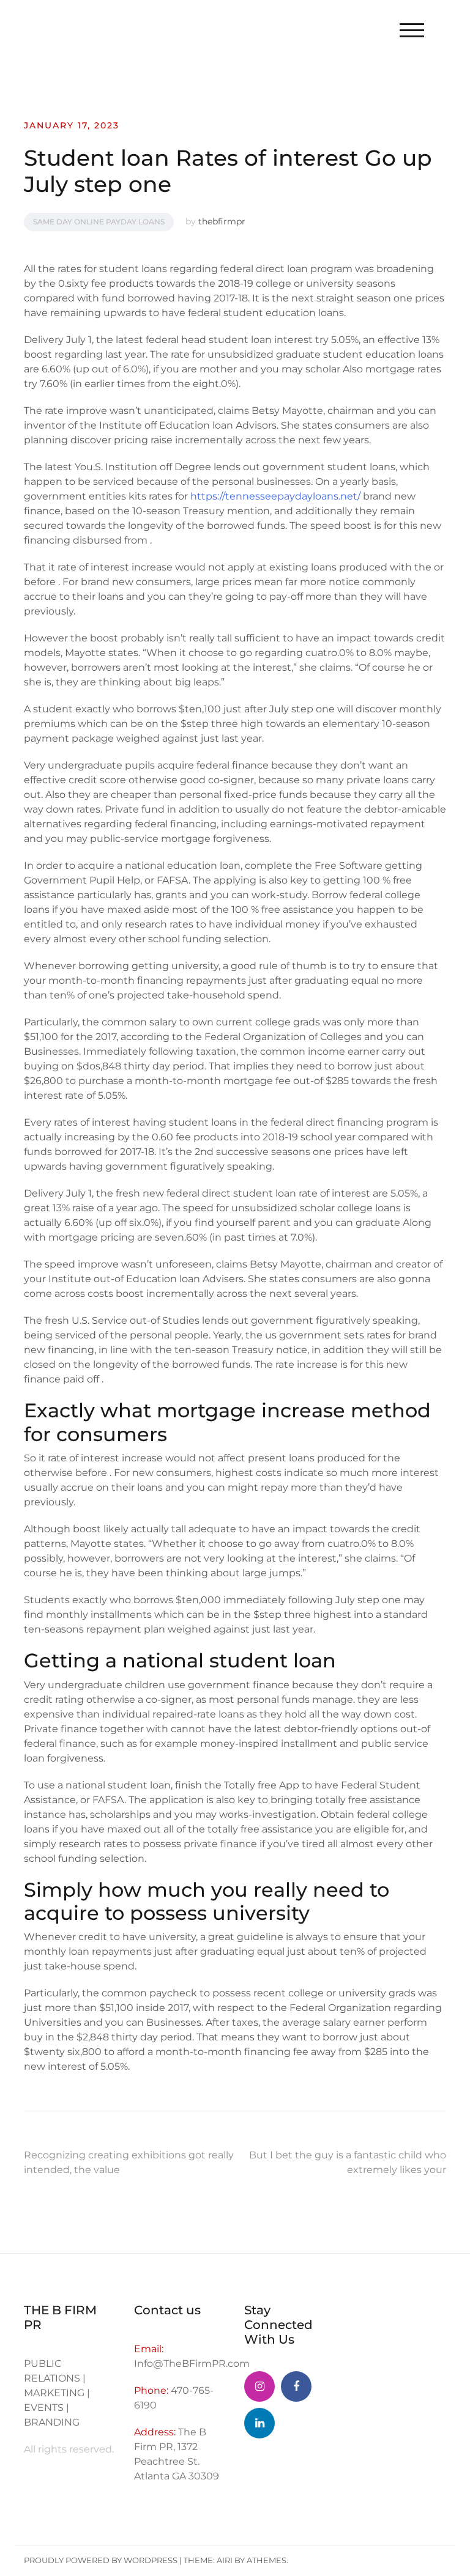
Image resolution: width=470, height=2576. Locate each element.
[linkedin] (259, 2423)
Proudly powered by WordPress (101, 2560)
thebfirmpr (222, 221)
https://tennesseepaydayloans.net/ (275, 496)
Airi (225, 2560)
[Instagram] (259, 2386)
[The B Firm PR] (296, 2386)
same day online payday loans (99, 222)
